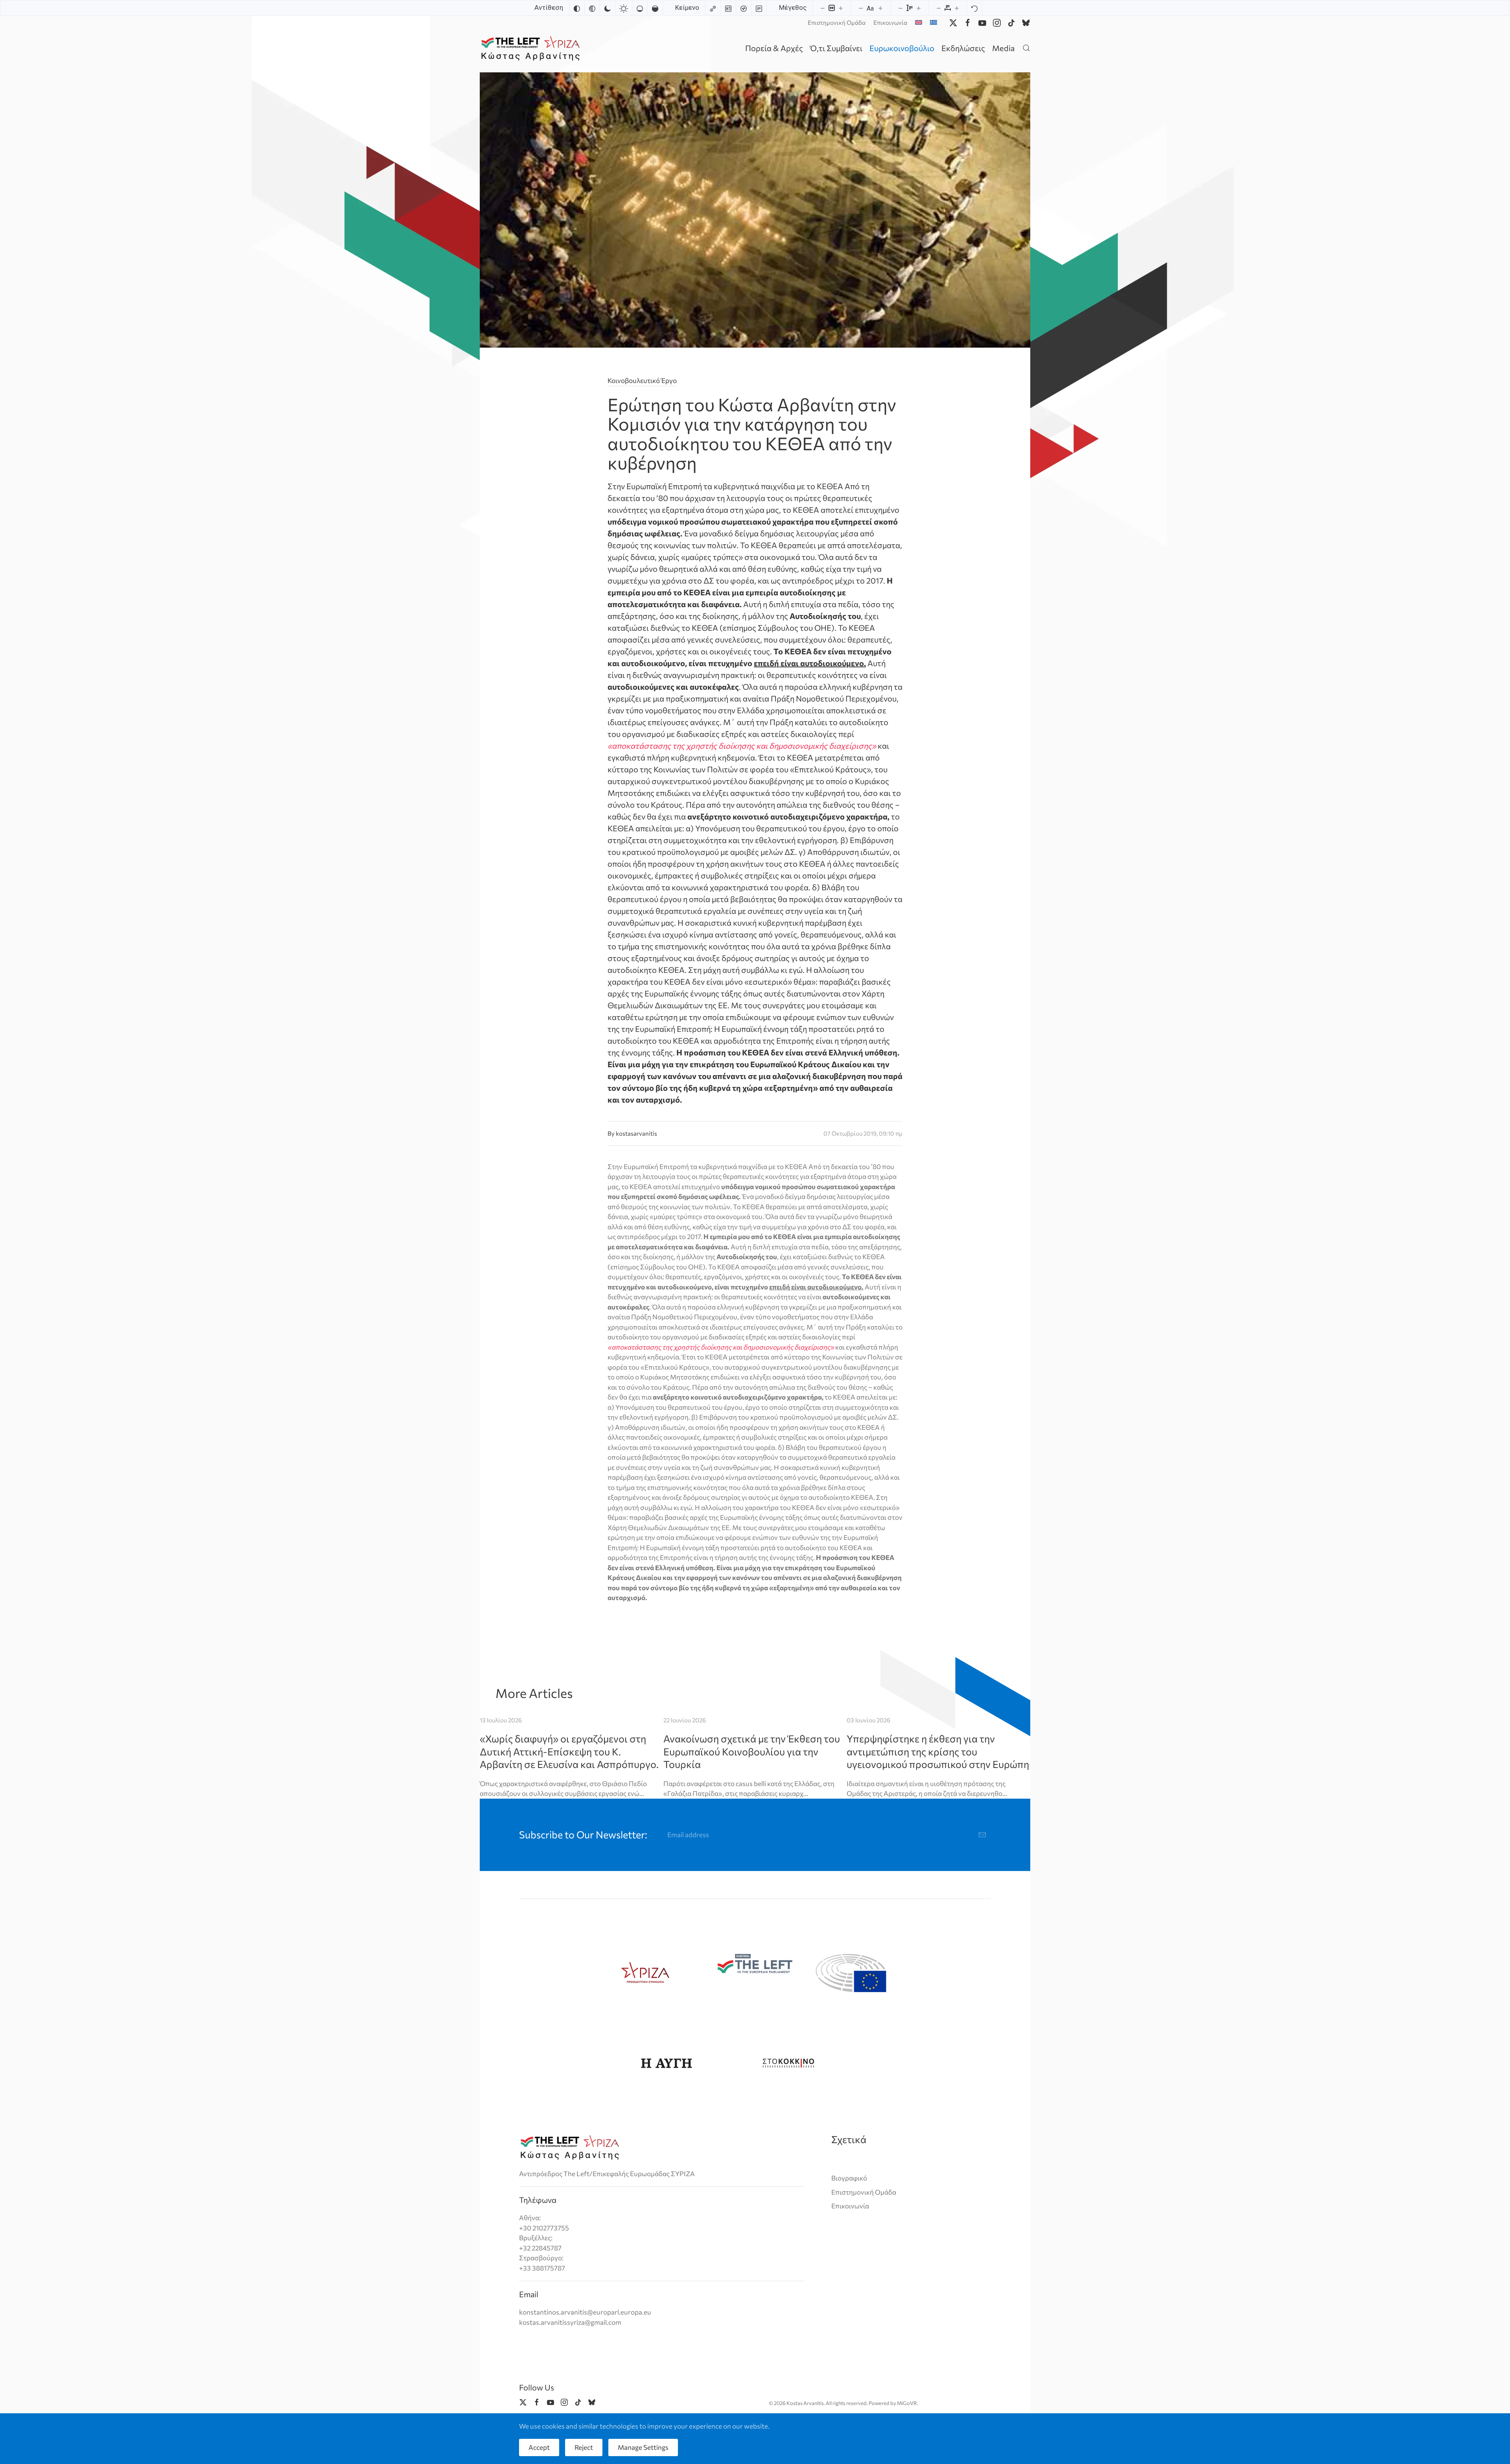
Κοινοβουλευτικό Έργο (642, 380)
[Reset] (974, 8)
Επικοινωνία (890, 22)
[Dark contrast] (608, 8)
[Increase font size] (880, 8)
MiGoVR (907, 2403)
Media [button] (1003, 48)
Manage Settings (643, 2447)
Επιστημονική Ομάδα (837, 22)
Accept (539, 2447)
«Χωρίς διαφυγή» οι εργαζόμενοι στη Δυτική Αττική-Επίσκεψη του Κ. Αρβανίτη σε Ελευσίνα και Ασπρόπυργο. (569, 1751)
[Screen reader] (744, 8)
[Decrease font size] (861, 8)
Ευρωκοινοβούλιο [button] (902, 48)
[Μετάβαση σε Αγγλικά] (919, 22)
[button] (1026, 48)
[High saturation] (655, 8)
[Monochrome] (592, 8)
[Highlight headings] (728, 8)
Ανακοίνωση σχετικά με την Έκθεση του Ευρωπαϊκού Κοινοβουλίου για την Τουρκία (752, 1751)
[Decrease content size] (823, 8)
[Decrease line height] (900, 8)
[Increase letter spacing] (957, 8)
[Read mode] (759, 8)
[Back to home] (532, 48)
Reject (584, 2447)
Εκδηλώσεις (963, 48)
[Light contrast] (624, 8)
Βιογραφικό (849, 2178)
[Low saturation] (640, 8)
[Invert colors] (577, 8)
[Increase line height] (919, 8)
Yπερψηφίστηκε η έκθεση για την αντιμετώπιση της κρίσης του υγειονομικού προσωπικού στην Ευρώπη (938, 1751)
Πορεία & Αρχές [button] (774, 48)
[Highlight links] (713, 8)
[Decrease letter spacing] (939, 8)
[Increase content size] (841, 8)
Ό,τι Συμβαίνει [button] (836, 48)
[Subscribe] (982, 1835)
